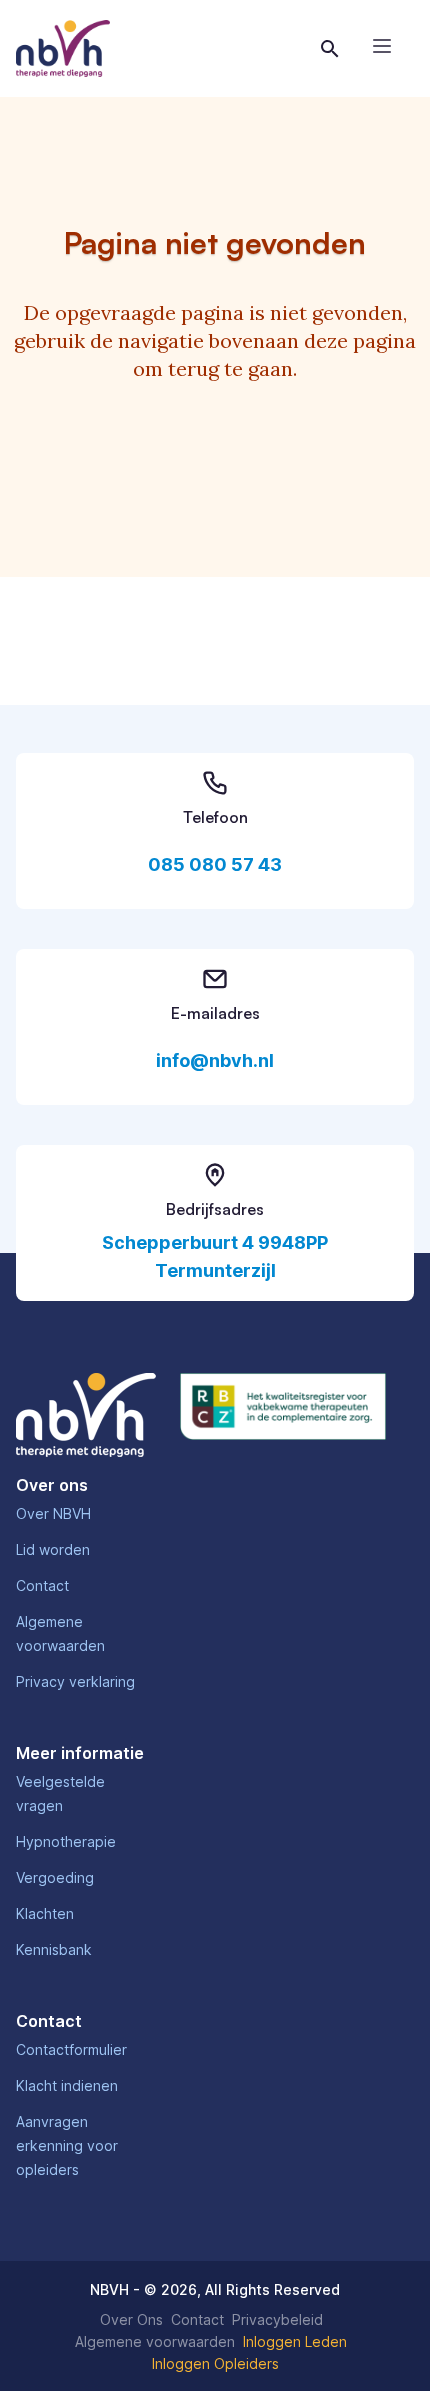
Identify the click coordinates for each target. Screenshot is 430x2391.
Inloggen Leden (295, 2341)
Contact (42, 1585)
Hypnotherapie (66, 1841)
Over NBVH (53, 1513)
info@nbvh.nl (215, 1060)
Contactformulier (71, 2049)
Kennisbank (54, 1949)
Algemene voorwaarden (155, 2341)
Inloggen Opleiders (215, 2363)
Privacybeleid (277, 2319)
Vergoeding (55, 1877)
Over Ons (131, 2319)
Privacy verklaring (75, 1681)
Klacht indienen (67, 2085)
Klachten (45, 1913)
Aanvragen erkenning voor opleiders (67, 2145)
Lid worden (53, 1549)
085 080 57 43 (215, 864)
